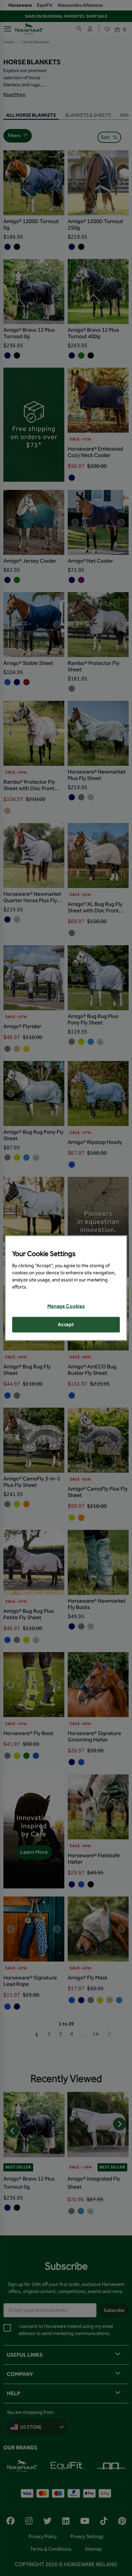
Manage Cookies (66, 1306)
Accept (66, 1325)
